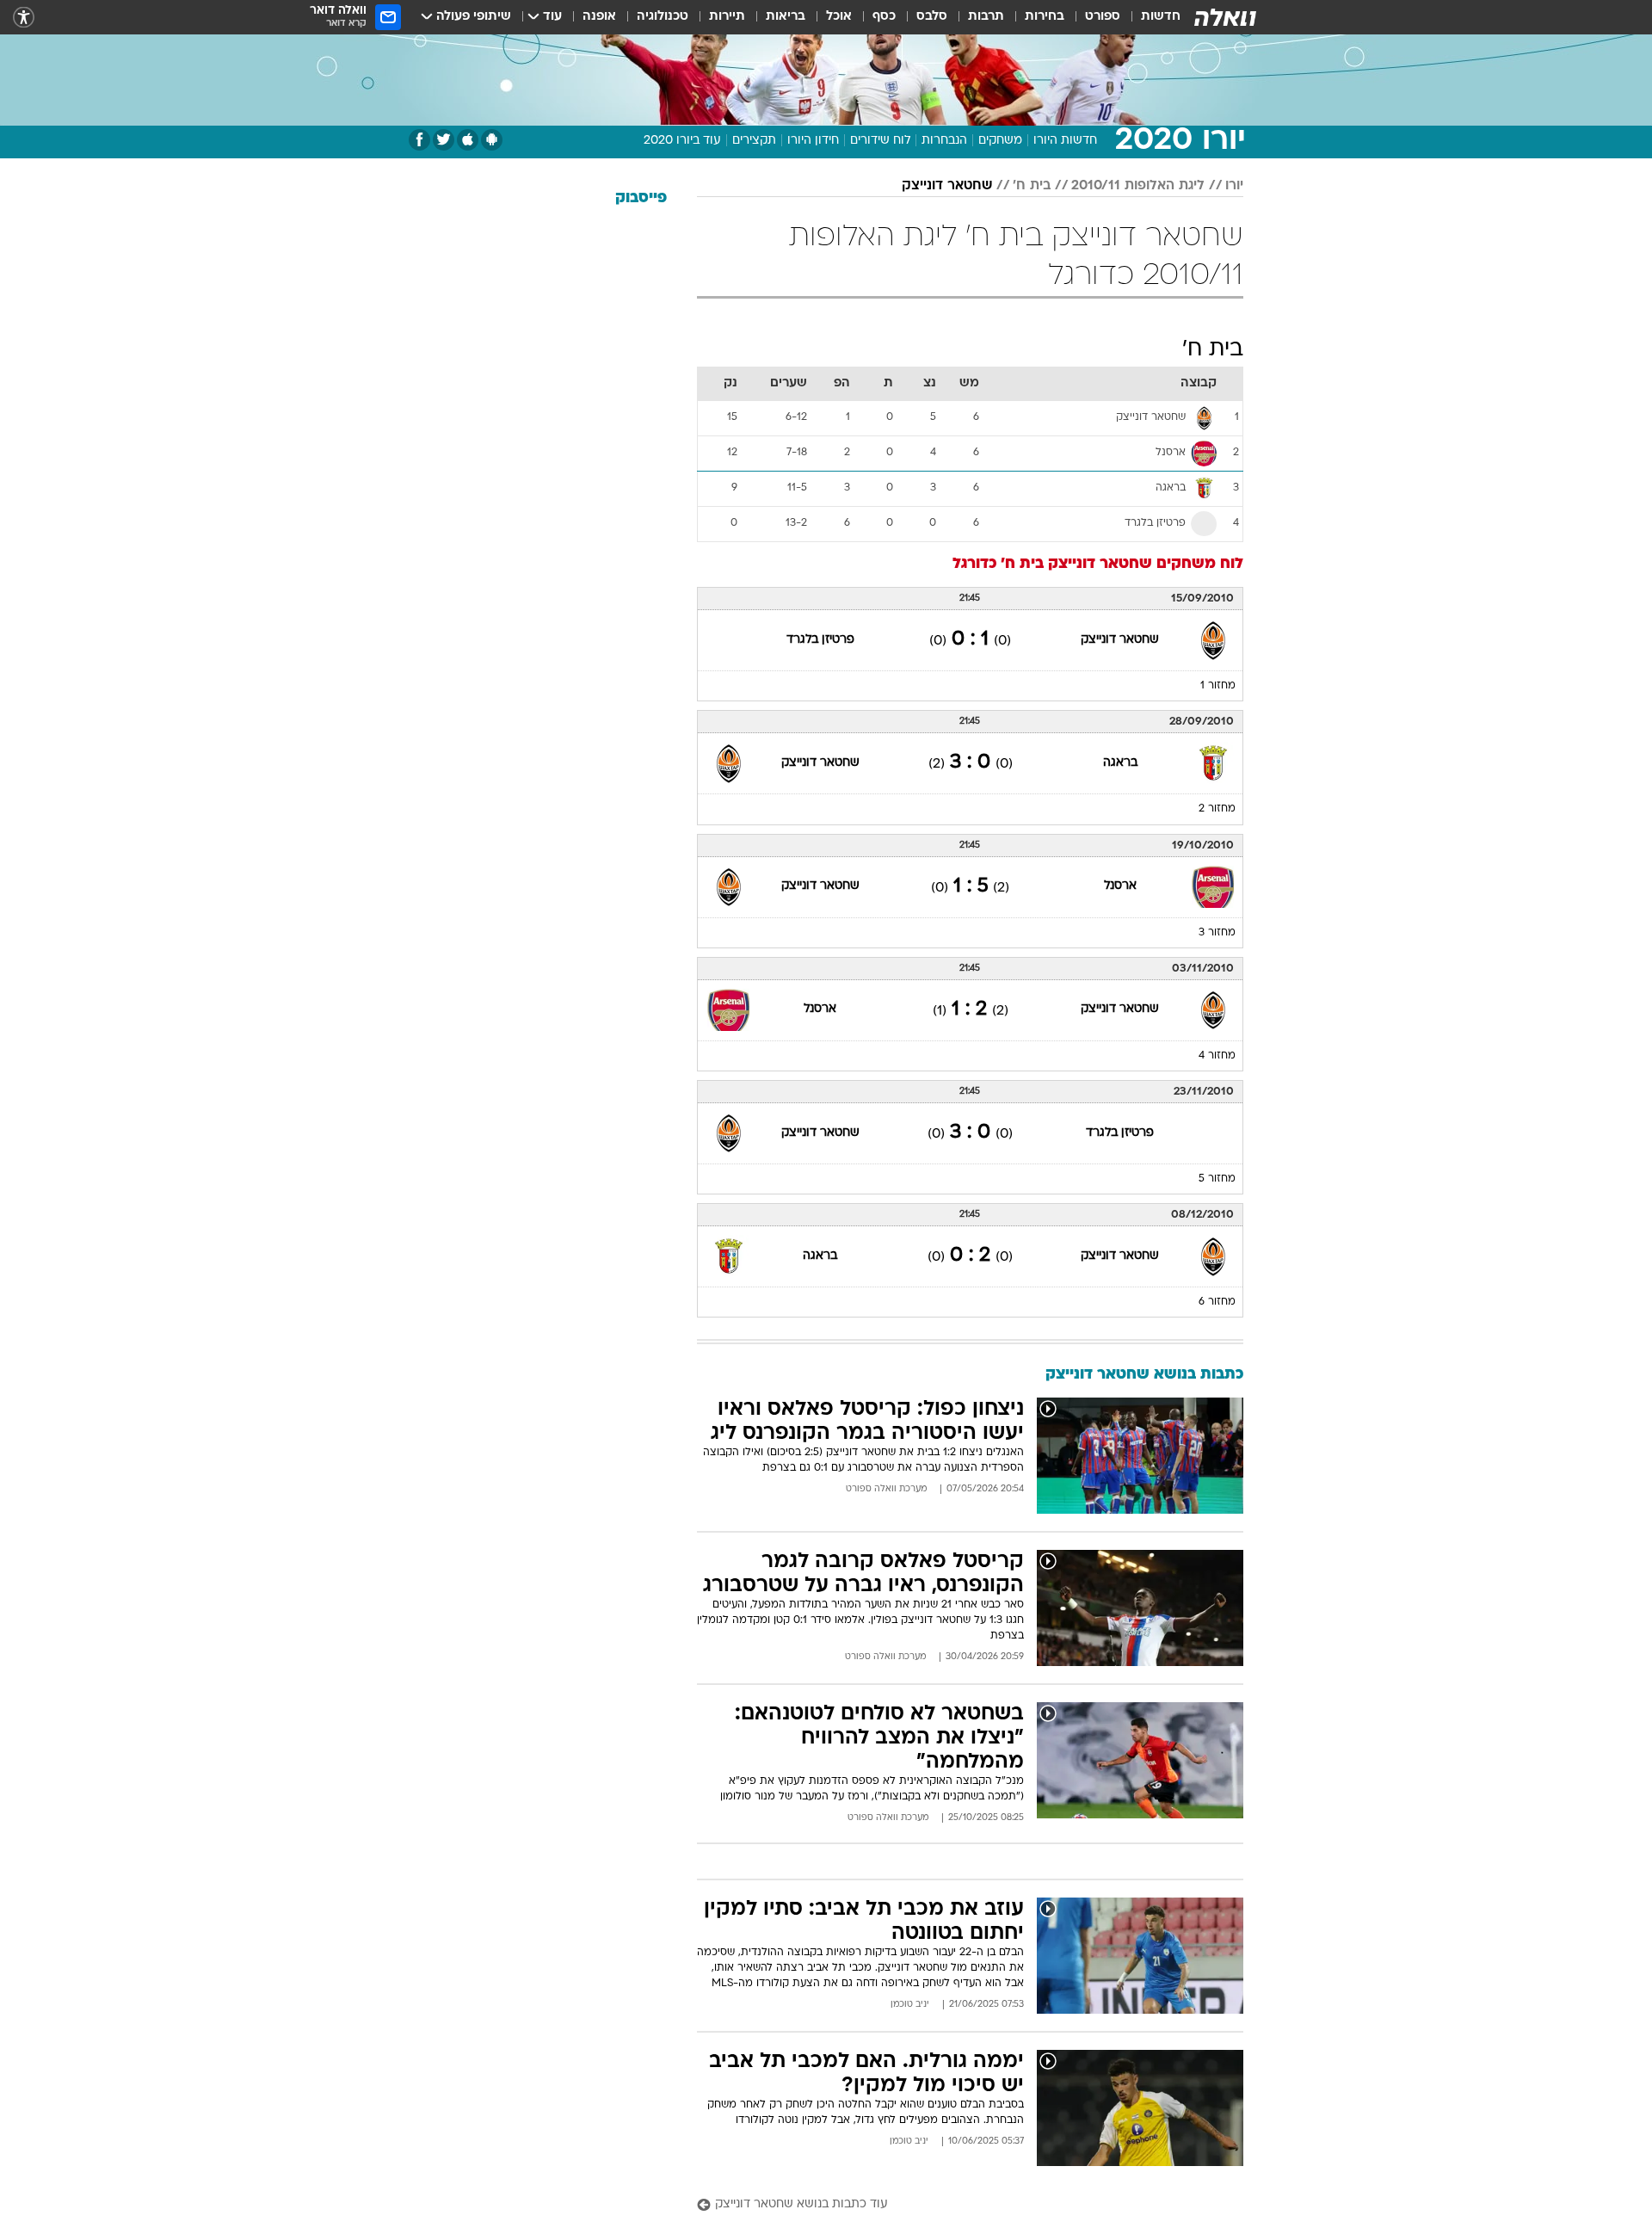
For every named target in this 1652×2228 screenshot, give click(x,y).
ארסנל (1120, 886)
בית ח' (1032, 186)
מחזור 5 (1217, 1179)
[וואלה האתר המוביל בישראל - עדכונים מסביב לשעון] (1225, 17)
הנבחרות (944, 141)
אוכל (839, 17)
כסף (884, 17)
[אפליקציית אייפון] (468, 140)
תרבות (986, 17)
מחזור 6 (1217, 1302)
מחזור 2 (1217, 809)
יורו (1234, 186)
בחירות (1045, 17)
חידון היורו (813, 141)
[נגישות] (24, 18)
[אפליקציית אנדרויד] (492, 140)
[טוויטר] (444, 140)
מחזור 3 (1217, 933)
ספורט (1103, 17)
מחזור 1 (1218, 686)
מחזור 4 (1217, 1056)
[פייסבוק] (419, 140)
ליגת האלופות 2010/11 (1138, 186)
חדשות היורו (1065, 141)
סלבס (932, 17)
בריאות (786, 17)
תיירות (727, 17)
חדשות (1161, 17)
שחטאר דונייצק (947, 186)
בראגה (1120, 763)
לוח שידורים (880, 141)
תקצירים (754, 141)
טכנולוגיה (663, 17)
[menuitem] (1150, 17)
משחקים (1000, 141)
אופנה (599, 17)
